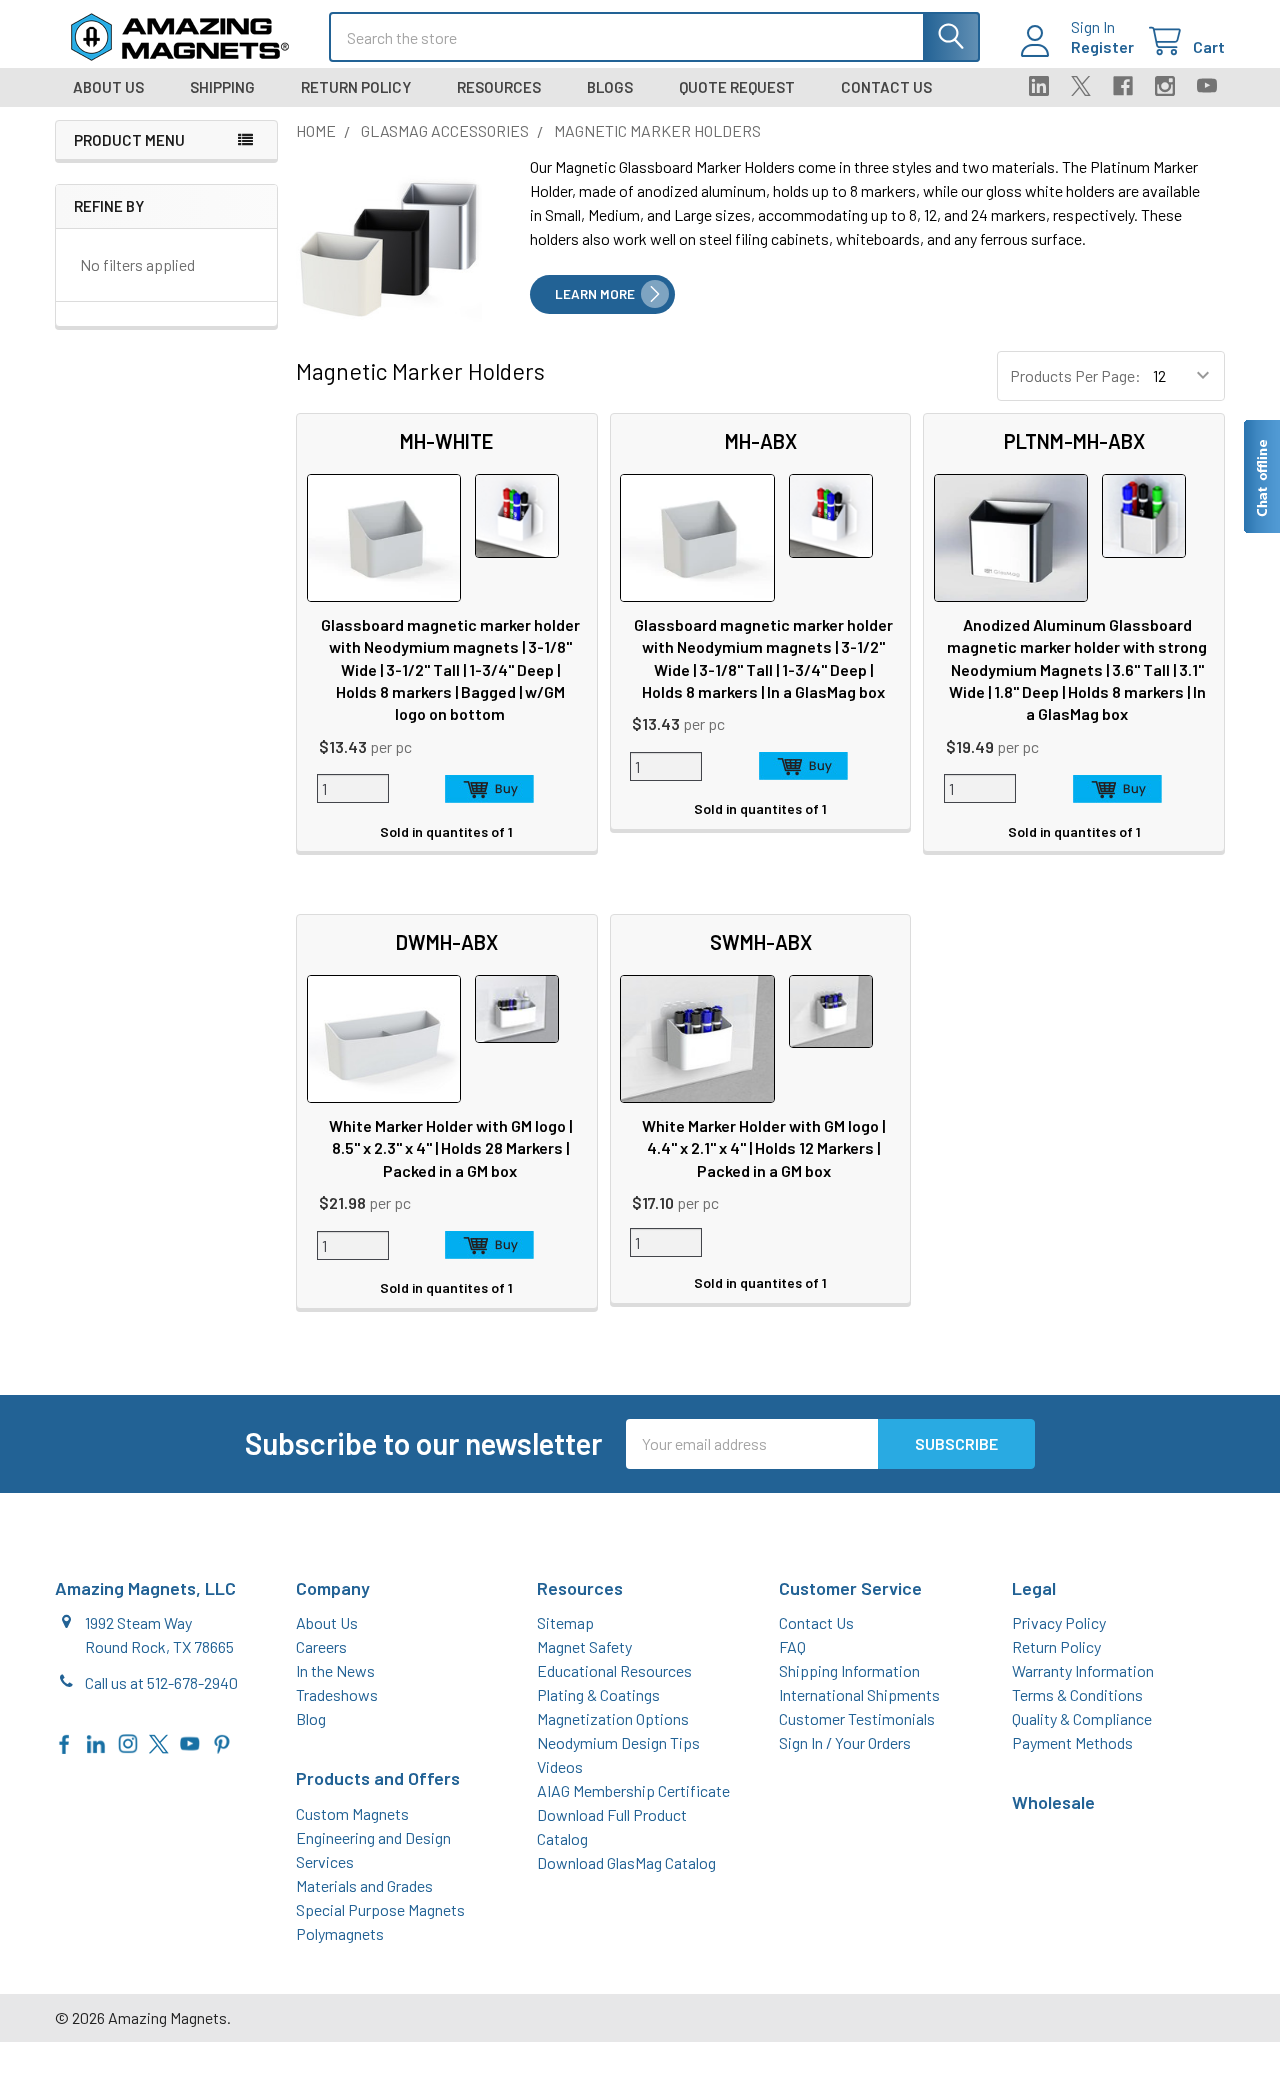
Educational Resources (614, 1670)
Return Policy (356, 87)
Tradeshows (337, 1694)
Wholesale (1053, 1802)
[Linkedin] (1039, 86)
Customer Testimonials (857, 1718)
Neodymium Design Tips (618, 1742)
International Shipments (859, 1694)
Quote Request (737, 87)
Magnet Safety (584, 1646)
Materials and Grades (364, 1885)
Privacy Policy (1059, 1622)
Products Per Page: (1075, 375)
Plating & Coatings (598, 1694)
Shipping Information (849, 1670)
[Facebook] (1123, 86)
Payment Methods (1072, 1742)
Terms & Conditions (1077, 1694)
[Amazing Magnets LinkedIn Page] (96, 1741)
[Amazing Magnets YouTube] (190, 1741)
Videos (560, 1766)
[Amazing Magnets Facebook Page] (65, 1741)
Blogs (610, 87)
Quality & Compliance (1082, 1718)
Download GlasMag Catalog (626, 1862)
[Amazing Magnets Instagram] (128, 1741)
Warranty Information (1083, 1670)
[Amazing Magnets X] (159, 1741)
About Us (108, 87)
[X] (1081, 86)
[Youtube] (1207, 86)
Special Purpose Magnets (380, 1909)
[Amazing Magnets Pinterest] (222, 1741)
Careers (321, 1646)
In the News (335, 1670)
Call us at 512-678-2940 (161, 1682)
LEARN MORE (595, 294)
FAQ (792, 1646)
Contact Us (886, 87)
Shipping (222, 87)
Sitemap (565, 1622)
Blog (311, 1718)
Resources (499, 87)
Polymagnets (340, 1933)
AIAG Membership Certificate (633, 1790)
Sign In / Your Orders (845, 1742)
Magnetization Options (613, 1718)
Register (1102, 46)
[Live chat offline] (1261, 476)
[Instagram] (1165, 86)
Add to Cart (490, 789)
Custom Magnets (352, 1813)
